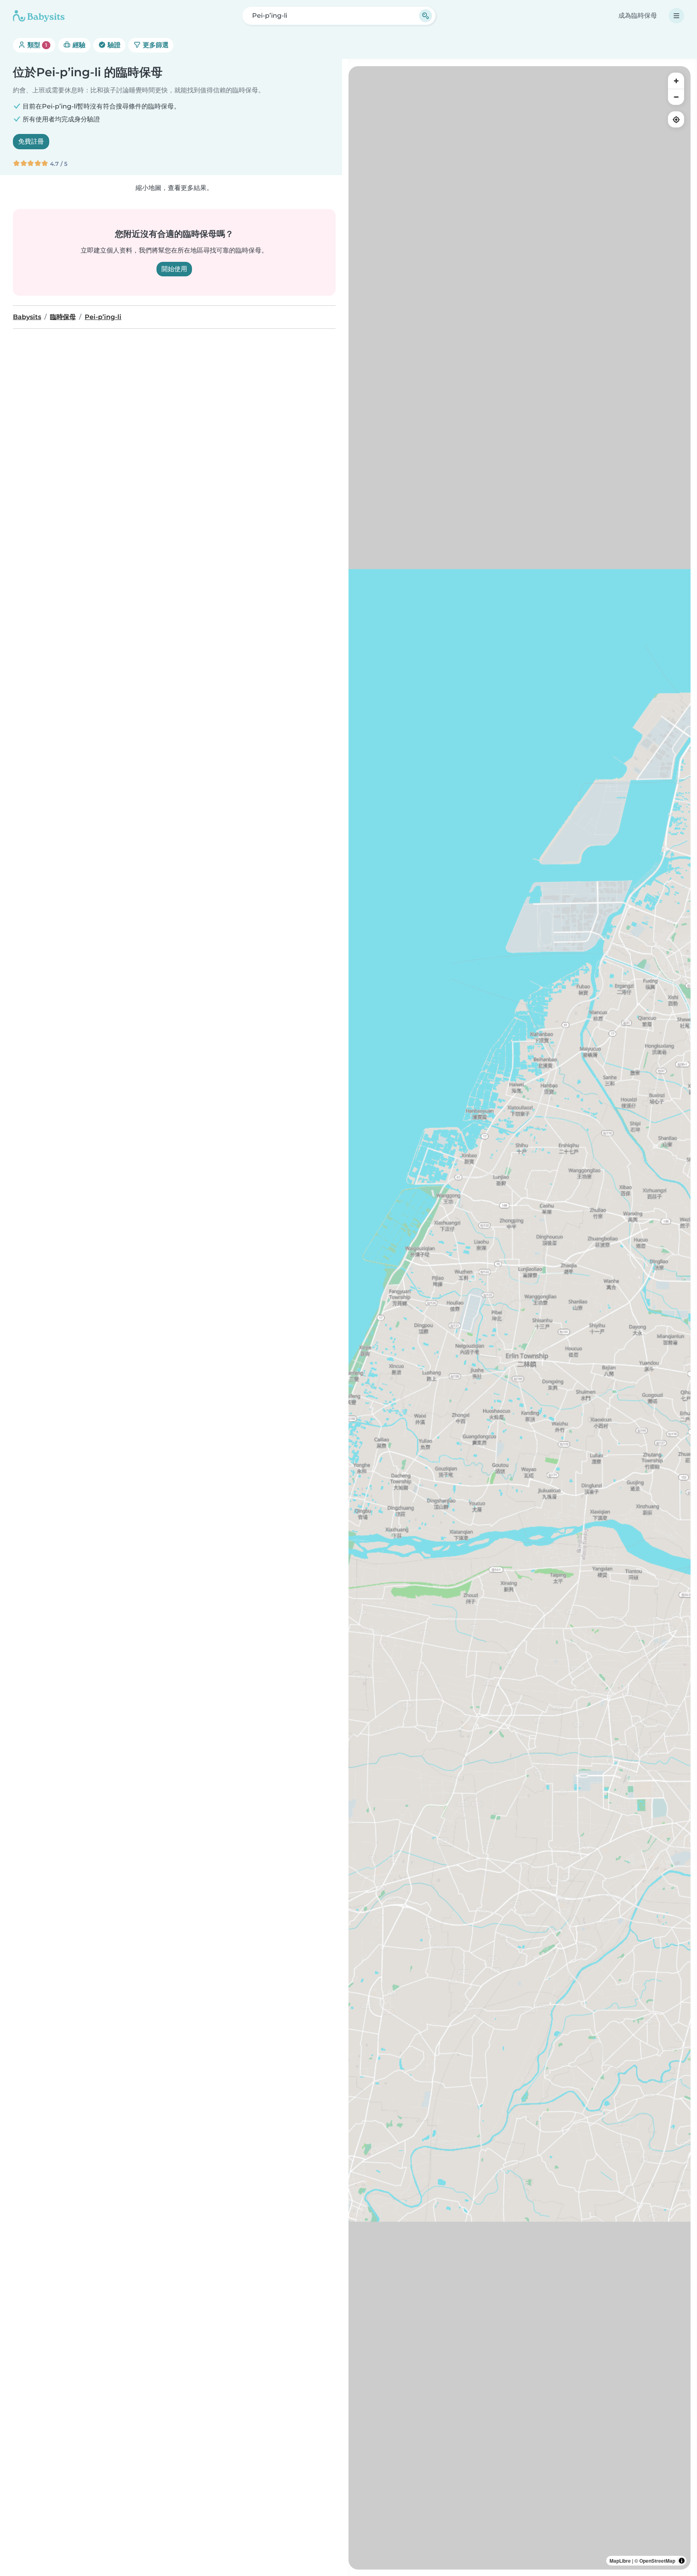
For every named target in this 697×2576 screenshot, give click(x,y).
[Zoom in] (676, 81)
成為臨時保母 (638, 16)
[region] (520, 1318)
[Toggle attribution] (682, 2561)
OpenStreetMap (657, 2561)
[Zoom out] (676, 97)
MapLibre (620, 2561)
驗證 (113, 45)
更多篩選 (155, 45)
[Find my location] (676, 119)
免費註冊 (31, 141)
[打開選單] (676, 16)
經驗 (78, 45)
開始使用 (174, 269)
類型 (37, 45)
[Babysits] (39, 16)
